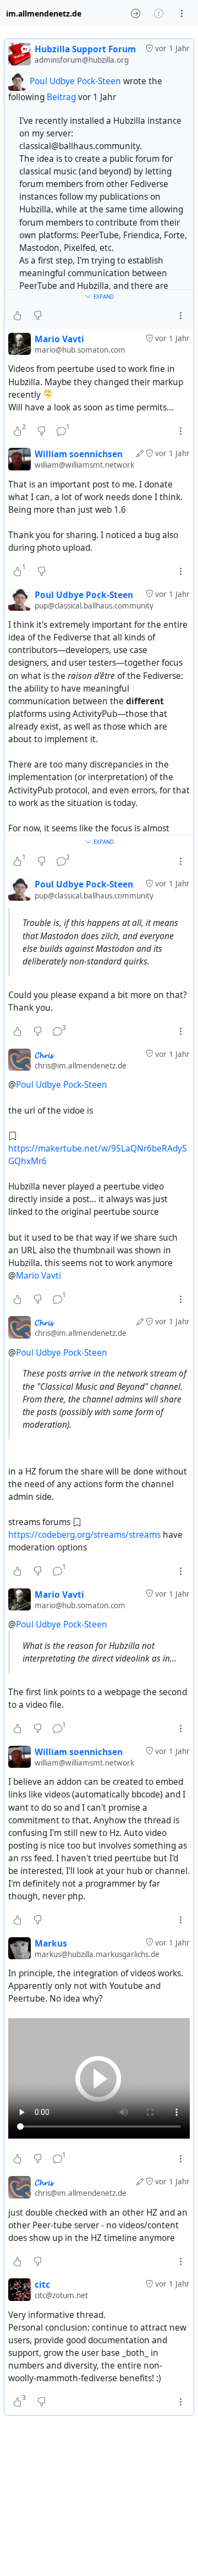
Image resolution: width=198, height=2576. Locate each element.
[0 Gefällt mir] (17, 316)
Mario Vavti (38, 1276)
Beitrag (62, 97)
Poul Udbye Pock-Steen (75, 81)
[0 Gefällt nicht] (38, 316)
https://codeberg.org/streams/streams (84, 1535)
